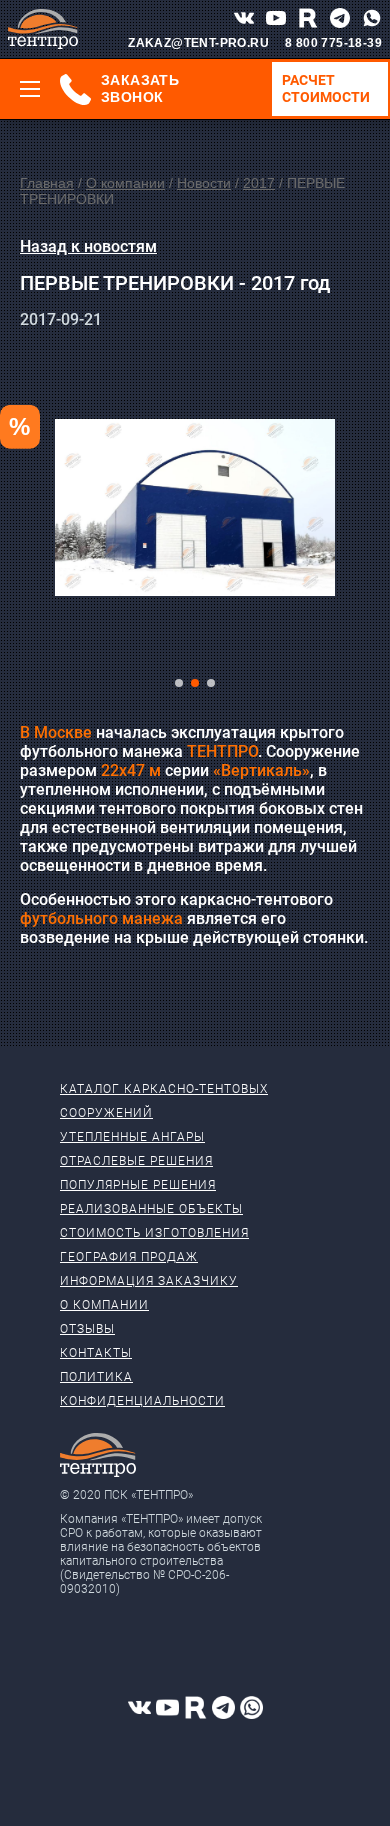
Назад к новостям (88, 246)
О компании (125, 183)
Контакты (96, 1353)
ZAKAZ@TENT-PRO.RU (198, 43)
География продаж (129, 1257)
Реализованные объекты (151, 1209)
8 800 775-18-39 (333, 43)
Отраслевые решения (136, 1161)
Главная (47, 183)
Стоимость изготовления (154, 1233)
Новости (204, 183)
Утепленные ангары (132, 1137)
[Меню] (30, 89)
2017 (259, 183)
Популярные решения (138, 1185)
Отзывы (87, 1329)
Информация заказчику (149, 1281)
